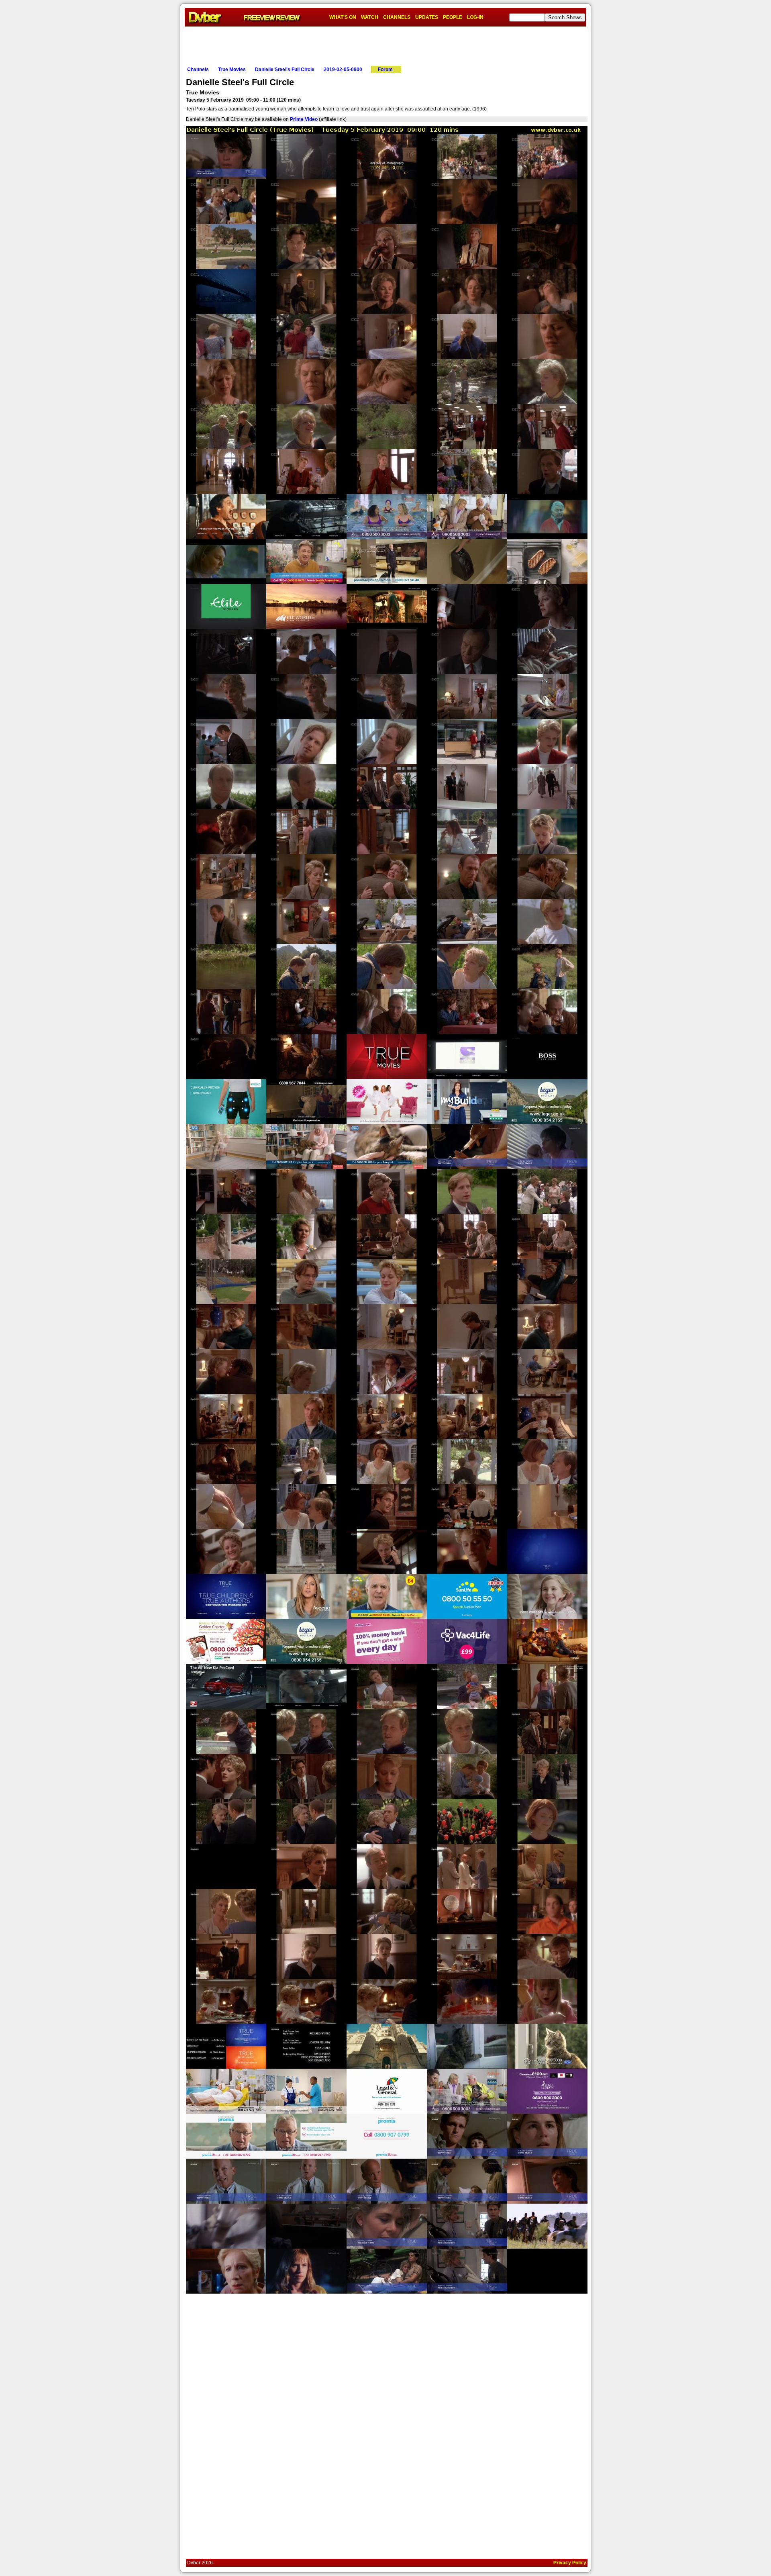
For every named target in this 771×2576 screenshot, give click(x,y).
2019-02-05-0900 (343, 69)
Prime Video (304, 119)
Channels (198, 69)
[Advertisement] (385, 45)
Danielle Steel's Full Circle (285, 69)
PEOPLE (453, 17)
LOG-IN (475, 17)
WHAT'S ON (343, 17)
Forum (385, 69)
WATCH (370, 17)
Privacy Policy (570, 2563)
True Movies (232, 69)
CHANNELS (397, 17)
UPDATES (427, 17)
